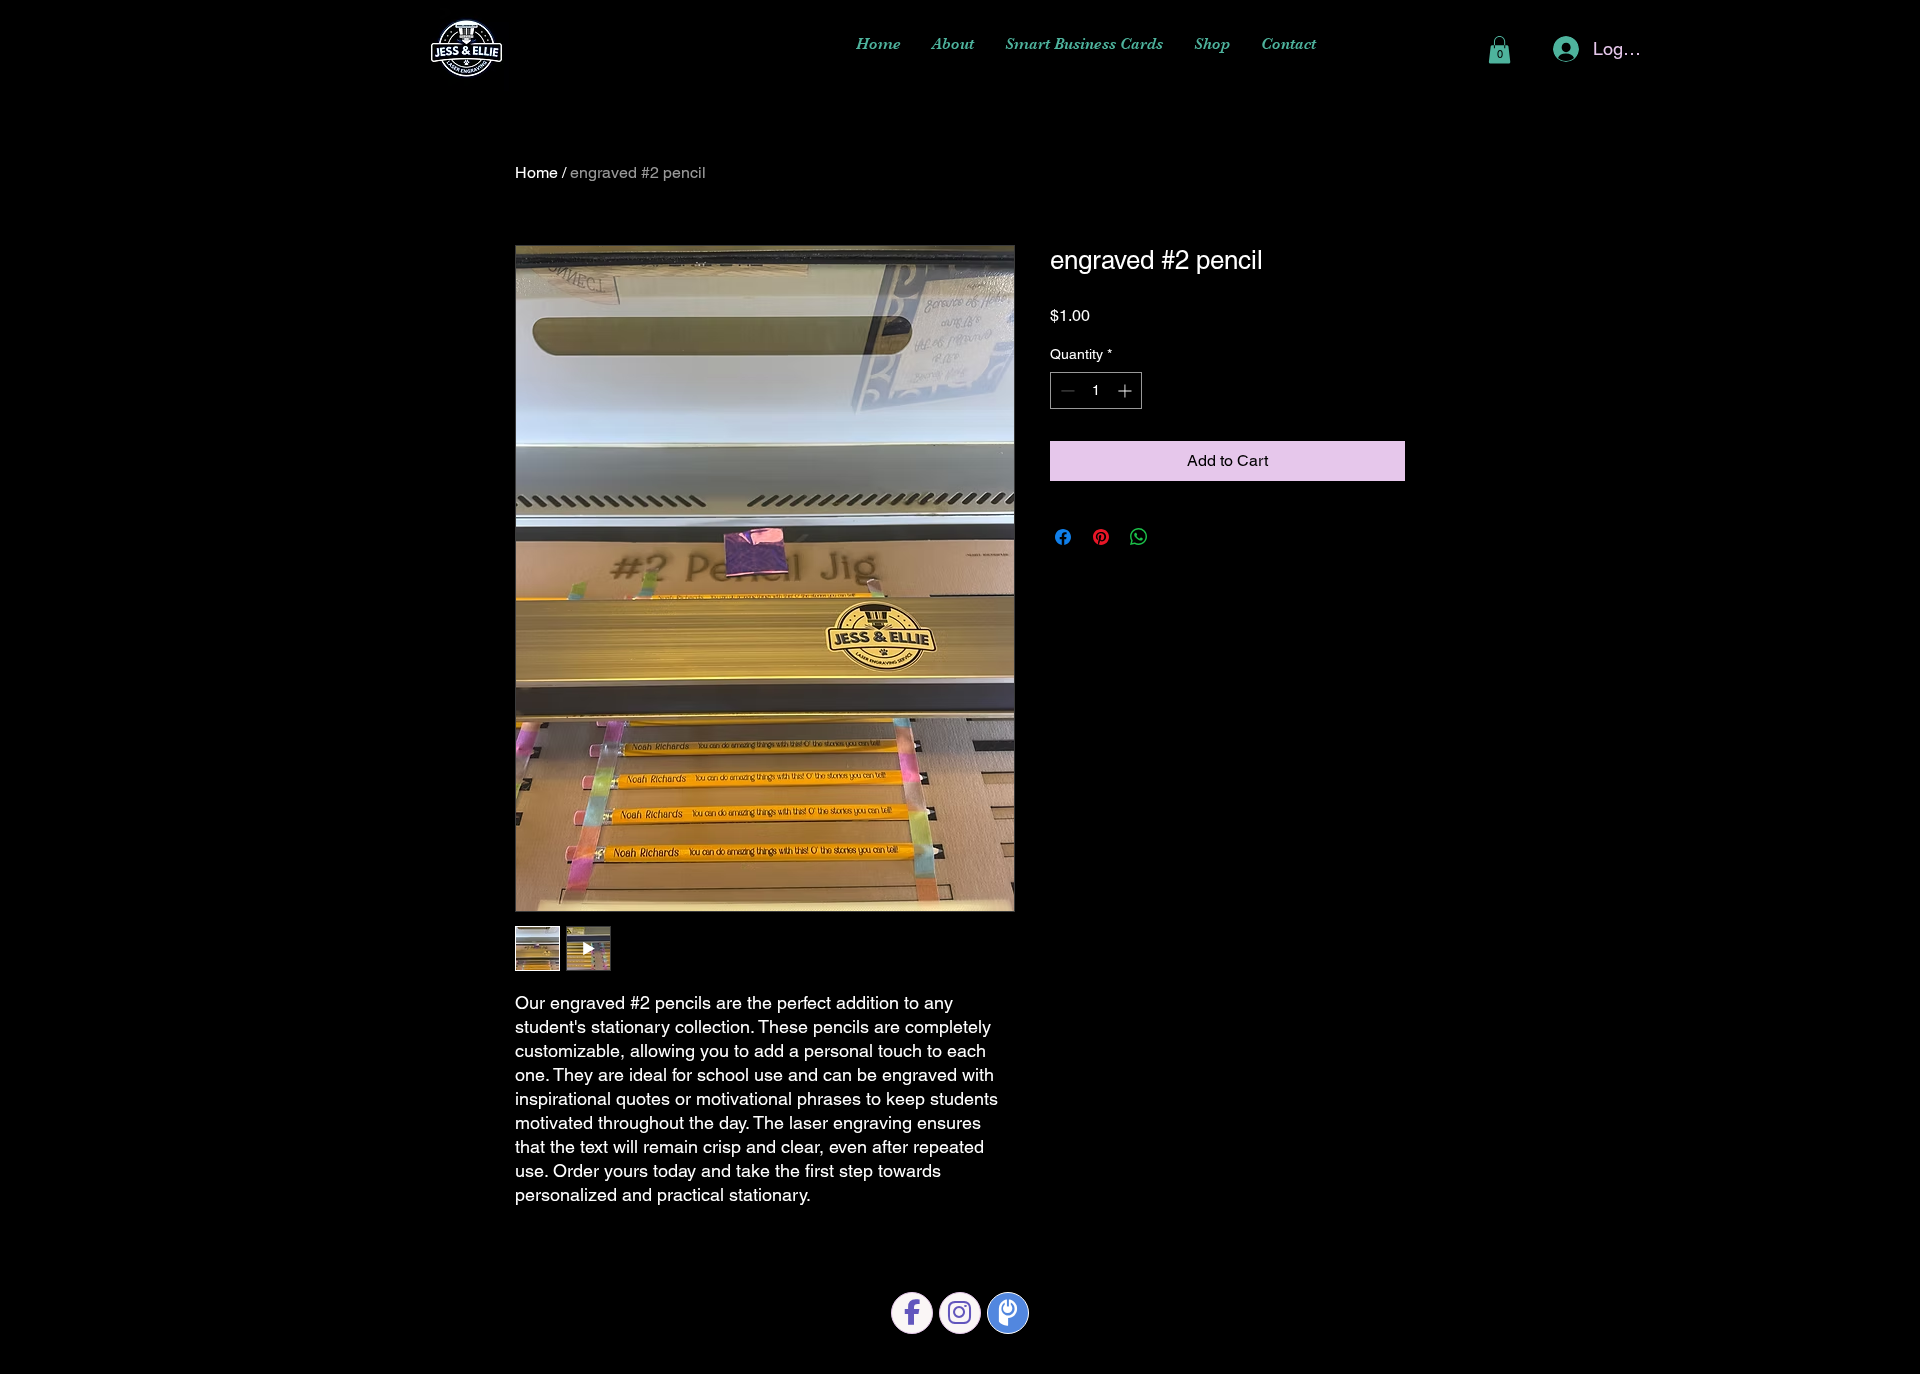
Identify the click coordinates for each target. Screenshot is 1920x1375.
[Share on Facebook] (1063, 537)
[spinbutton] (1096, 390)
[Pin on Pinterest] (1101, 537)
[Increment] (1126, 390)
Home (536, 172)
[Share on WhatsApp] (1139, 537)
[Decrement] (1065, 390)
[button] (1499, 49)
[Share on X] (1177, 537)
